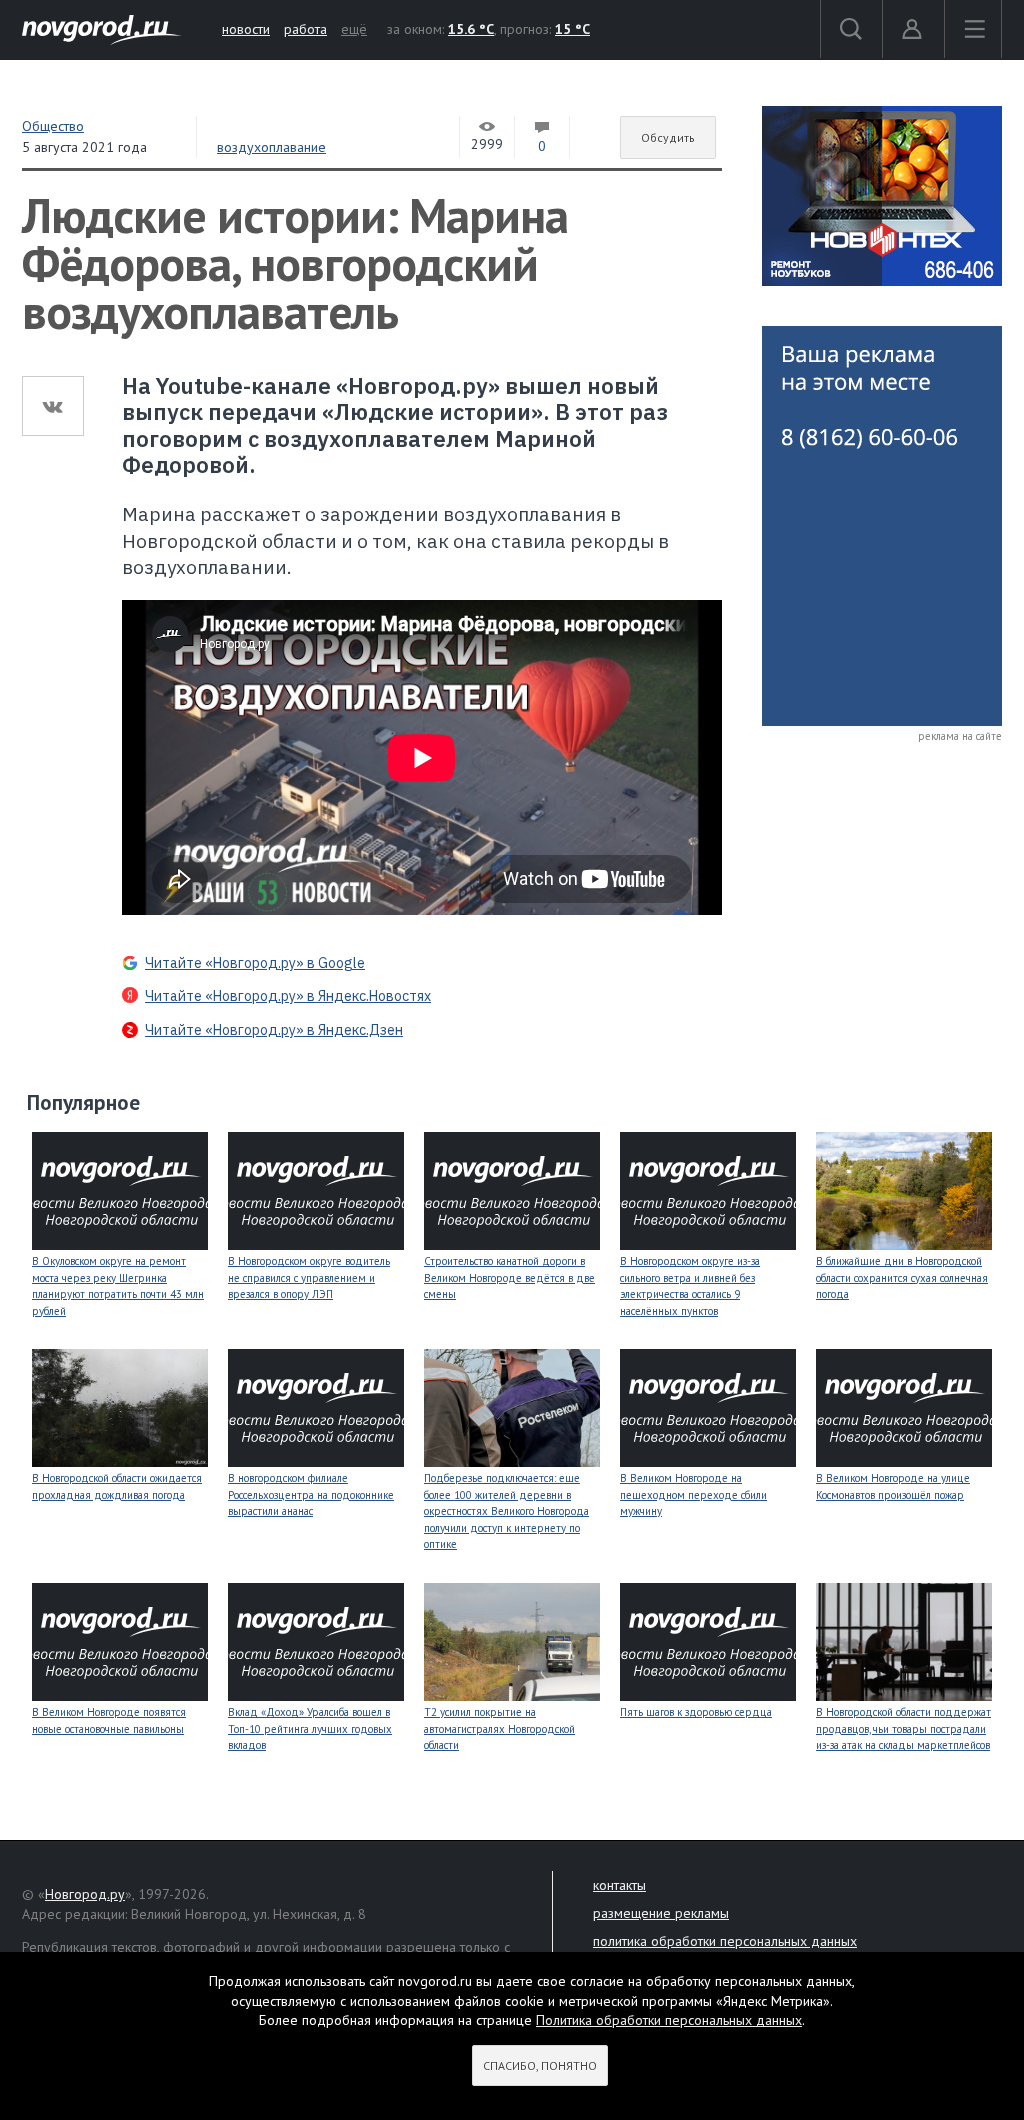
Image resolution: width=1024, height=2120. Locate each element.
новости (246, 29)
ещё (354, 29)
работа (305, 29)
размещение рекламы (661, 1913)
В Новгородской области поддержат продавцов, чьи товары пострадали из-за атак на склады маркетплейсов (903, 1728)
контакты (619, 1885)
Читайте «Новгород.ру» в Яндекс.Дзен (274, 1030)
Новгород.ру (85, 1894)
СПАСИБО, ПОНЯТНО (540, 2065)
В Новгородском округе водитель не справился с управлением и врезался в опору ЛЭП (309, 1277)
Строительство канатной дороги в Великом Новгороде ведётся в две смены (509, 1277)
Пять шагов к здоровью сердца (696, 1712)
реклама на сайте (960, 736)
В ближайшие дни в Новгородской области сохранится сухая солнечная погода (902, 1277)
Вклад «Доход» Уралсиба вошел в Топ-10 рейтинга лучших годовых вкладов (310, 1728)
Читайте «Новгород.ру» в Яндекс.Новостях (288, 996)
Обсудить (668, 137)
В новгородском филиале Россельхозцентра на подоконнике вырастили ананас (311, 1494)
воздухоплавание (271, 147)
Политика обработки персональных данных (669, 2020)
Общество (53, 126)
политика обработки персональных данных (725, 1941)
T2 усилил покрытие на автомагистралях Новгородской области (499, 1728)
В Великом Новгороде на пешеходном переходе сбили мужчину (693, 1494)
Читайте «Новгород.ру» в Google (255, 963)
